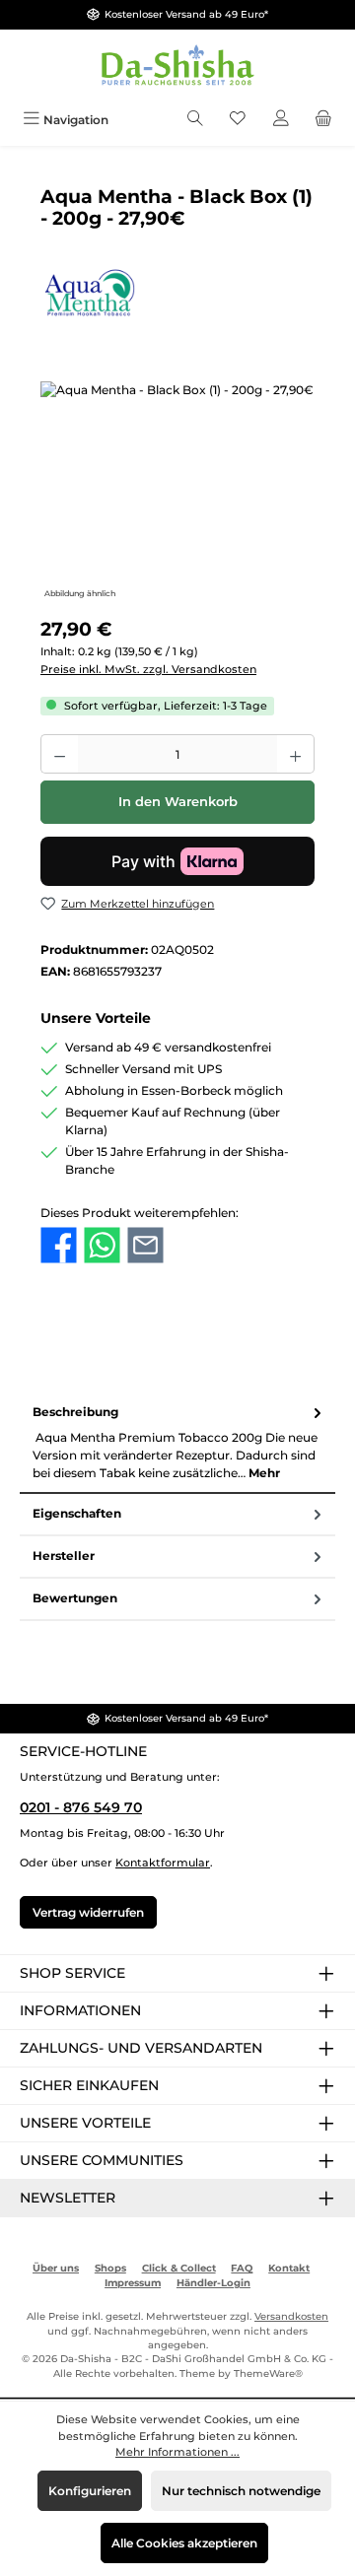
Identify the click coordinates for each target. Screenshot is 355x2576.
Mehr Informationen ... (177, 2452)
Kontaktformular (163, 1863)
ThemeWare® (268, 2373)
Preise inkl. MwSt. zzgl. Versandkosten (148, 669)
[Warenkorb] (323, 120)
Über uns (56, 2268)
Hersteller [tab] (64, 1556)
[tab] (177, 1443)
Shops (110, 2268)
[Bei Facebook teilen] (59, 1245)
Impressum (133, 2283)
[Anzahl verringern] (59, 754)
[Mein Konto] (281, 120)
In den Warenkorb (178, 802)
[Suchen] (195, 120)
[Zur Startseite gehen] (177, 67)
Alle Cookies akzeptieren (184, 2543)
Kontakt (289, 2268)
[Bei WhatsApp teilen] (102, 1245)
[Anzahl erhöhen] (296, 754)
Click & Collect (179, 2268)
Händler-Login (213, 2283)
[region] (177, 492)
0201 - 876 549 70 (81, 1807)
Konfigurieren (90, 2491)
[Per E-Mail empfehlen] (145, 1245)
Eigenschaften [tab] (77, 1513)
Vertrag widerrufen (88, 1912)
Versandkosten (291, 2316)
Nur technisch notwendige (241, 2491)
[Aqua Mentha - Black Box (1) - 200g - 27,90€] (177, 492)
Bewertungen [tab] (75, 1598)
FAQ (242, 2268)
